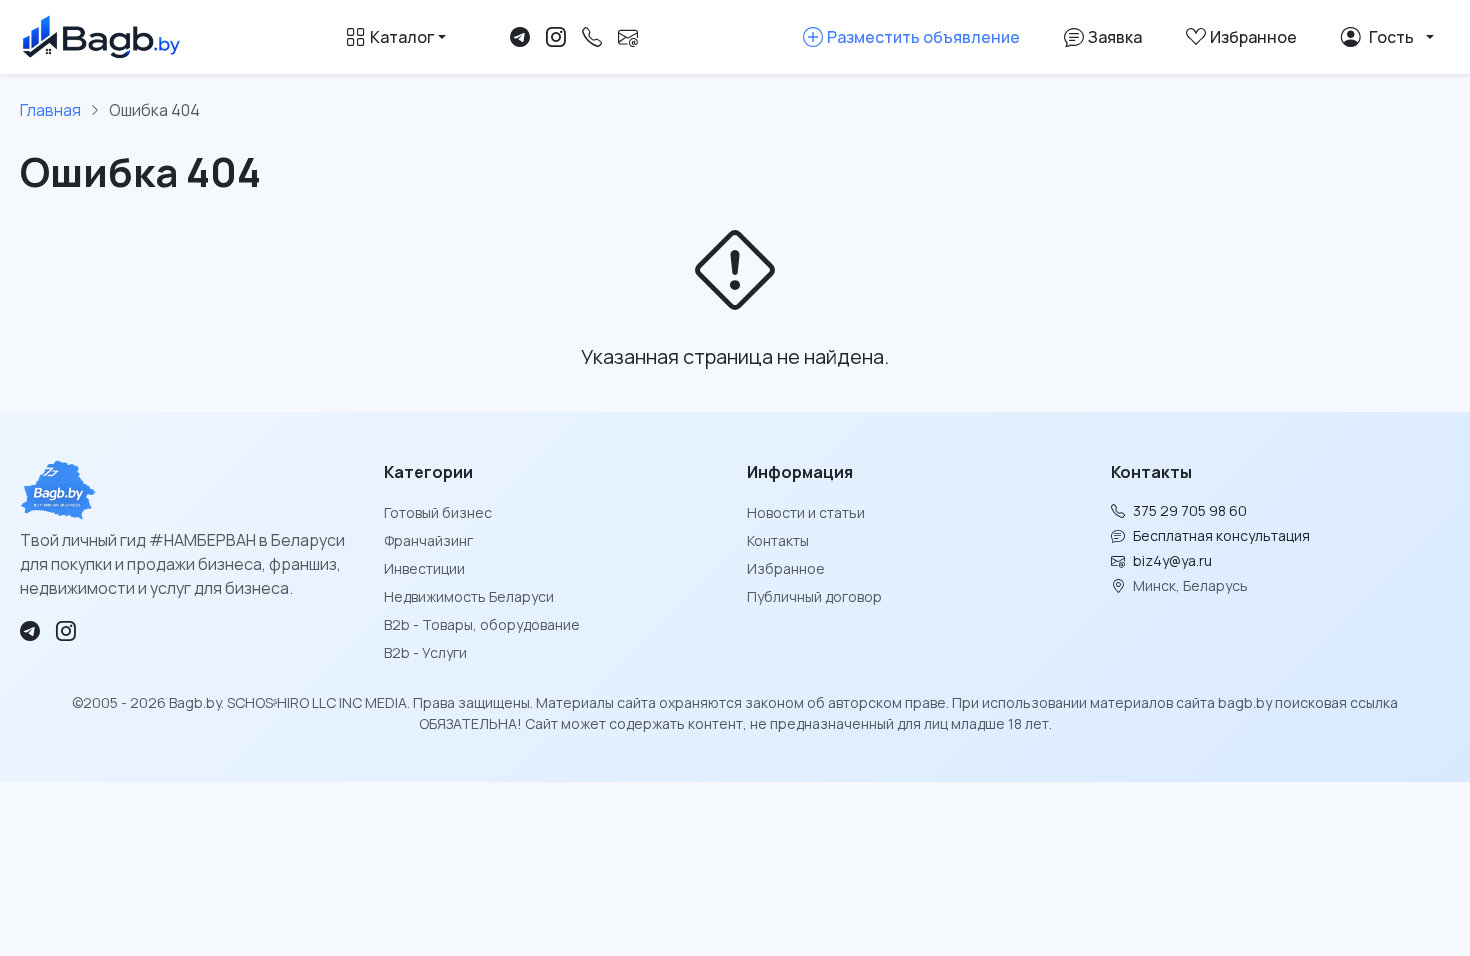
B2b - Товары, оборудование (482, 624)
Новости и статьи (806, 512)
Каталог (402, 37)
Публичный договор (814, 596)
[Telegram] (520, 37)
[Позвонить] (592, 37)
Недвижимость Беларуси (469, 596)
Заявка (1115, 37)
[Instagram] (556, 37)
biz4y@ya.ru (1172, 560)
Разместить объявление (923, 37)
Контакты (778, 540)
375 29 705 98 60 (1190, 510)
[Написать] (628, 37)
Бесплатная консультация (1221, 535)
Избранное (786, 568)
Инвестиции (424, 568)
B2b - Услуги (425, 652)
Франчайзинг (428, 540)
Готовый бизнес (438, 512)
